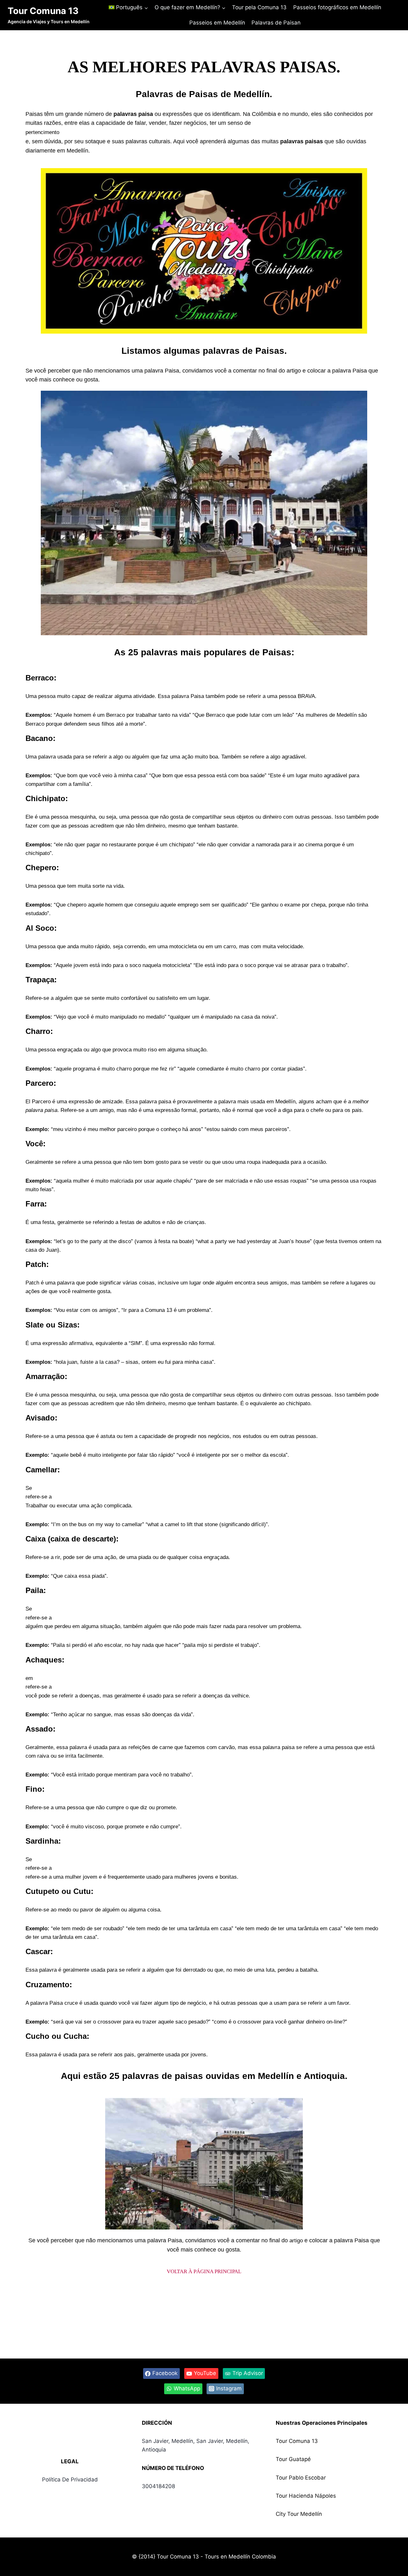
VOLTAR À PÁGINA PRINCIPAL (204, 2271)
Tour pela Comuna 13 (259, 7)
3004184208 (158, 2486)
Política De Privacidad (70, 2480)
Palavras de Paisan (276, 23)
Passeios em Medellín (217, 23)
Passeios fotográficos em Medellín (337, 7)
